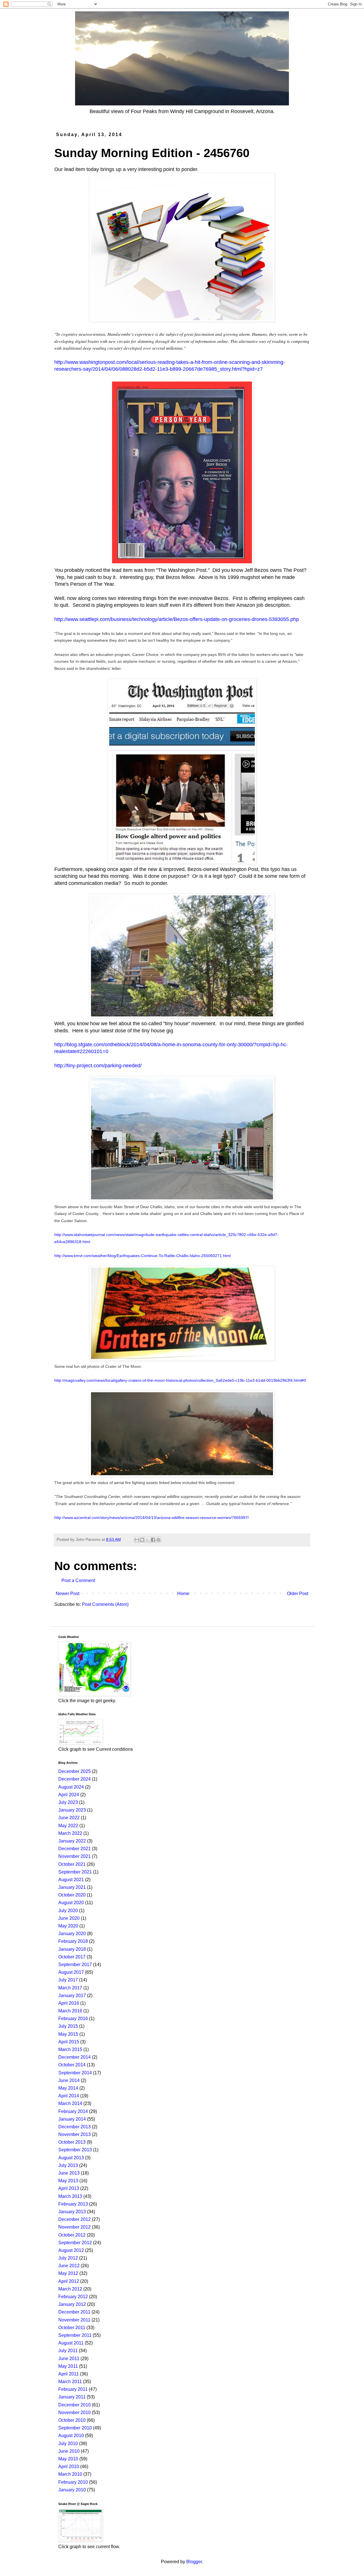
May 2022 (68, 1826)
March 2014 (70, 2103)
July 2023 (68, 1802)
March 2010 (70, 2474)
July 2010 (68, 2443)
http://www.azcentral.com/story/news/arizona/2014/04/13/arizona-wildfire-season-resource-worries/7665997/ (152, 1518)
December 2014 (75, 2057)
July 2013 (68, 2165)
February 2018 (73, 1941)
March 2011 (70, 2382)
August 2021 (71, 1880)
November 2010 (75, 2413)
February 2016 (73, 2019)
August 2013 (71, 2158)
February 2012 (73, 2297)
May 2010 (68, 2459)
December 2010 (75, 2405)
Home (183, 1594)
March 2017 (70, 1988)
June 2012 (69, 2266)
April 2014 (69, 2096)
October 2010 (72, 2420)
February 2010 (73, 2482)
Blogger (194, 2562)
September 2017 (75, 1965)
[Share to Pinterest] (158, 1540)
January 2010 (72, 2490)
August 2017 (71, 1972)
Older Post (298, 1594)
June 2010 (69, 2451)
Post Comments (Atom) (105, 1604)
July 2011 (68, 2351)
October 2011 (72, 2328)
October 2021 (72, 1864)
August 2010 (71, 2436)
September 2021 (75, 1872)
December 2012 (75, 2219)
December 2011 (74, 2312)
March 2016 (70, 2011)
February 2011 (73, 2389)
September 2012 (75, 2243)
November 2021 (75, 1856)
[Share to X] (148, 1540)
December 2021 (75, 1849)
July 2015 (68, 2026)
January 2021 (72, 1887)
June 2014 (69, 2080)
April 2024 (69, 1795)
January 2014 (72, 2119)
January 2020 (72, 1934)
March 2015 (70, 2049)
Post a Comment (78, 1580)
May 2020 (68, 1926)
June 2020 (69, 1918)
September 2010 (75, 2428)
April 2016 (69, 2003)
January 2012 (72, 2304)
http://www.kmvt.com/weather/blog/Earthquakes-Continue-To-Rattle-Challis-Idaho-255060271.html (142, 1256)
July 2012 (68, 2258)
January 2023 (72, 1810)
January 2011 (72, 2397)
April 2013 (69, 2188)
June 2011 (69, 2359)
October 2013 (72, 2142)
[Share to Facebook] (153, 1540)
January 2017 (72, 1995)
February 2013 (73, 2204)
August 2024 (71, 1787)
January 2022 (72, 1841)
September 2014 (75, 2073)
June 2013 (69, 2173)
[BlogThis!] (142, 1540)
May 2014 (68, 2088)
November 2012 (75, 2227)
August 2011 (71, 2343)
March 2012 (70, 2289)
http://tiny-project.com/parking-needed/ (98, 1066)
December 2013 (75, 2127)
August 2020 (71, 1903)
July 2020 (68, 1911)
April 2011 (69, 2374)
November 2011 (74, 2320)
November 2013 (75, 2134)
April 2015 (69, 2042)
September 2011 (75, 2335)
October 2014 (72, 2065)
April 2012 (69, 2281)
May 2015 (68, 2034)
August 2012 (71, 2250)
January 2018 (72, 1949)
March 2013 (70, 2196)
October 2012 (72, 2235)
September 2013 (75, 2150)
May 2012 (68, 2273)
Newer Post (68, 1594)
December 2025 (75, 1771)
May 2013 (68, 2181)
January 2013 (72, 2212)
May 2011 (68, 2366)
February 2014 (73, 2111)
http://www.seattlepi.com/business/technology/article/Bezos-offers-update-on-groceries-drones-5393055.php (177, 619)
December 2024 (75, 1779)
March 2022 (70, 1833)
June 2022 (69, 1818)
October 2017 (72, 1957)
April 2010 (69, 2466)
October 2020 (72, 1895)
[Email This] (137, 1540)
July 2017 (68, 1980)
